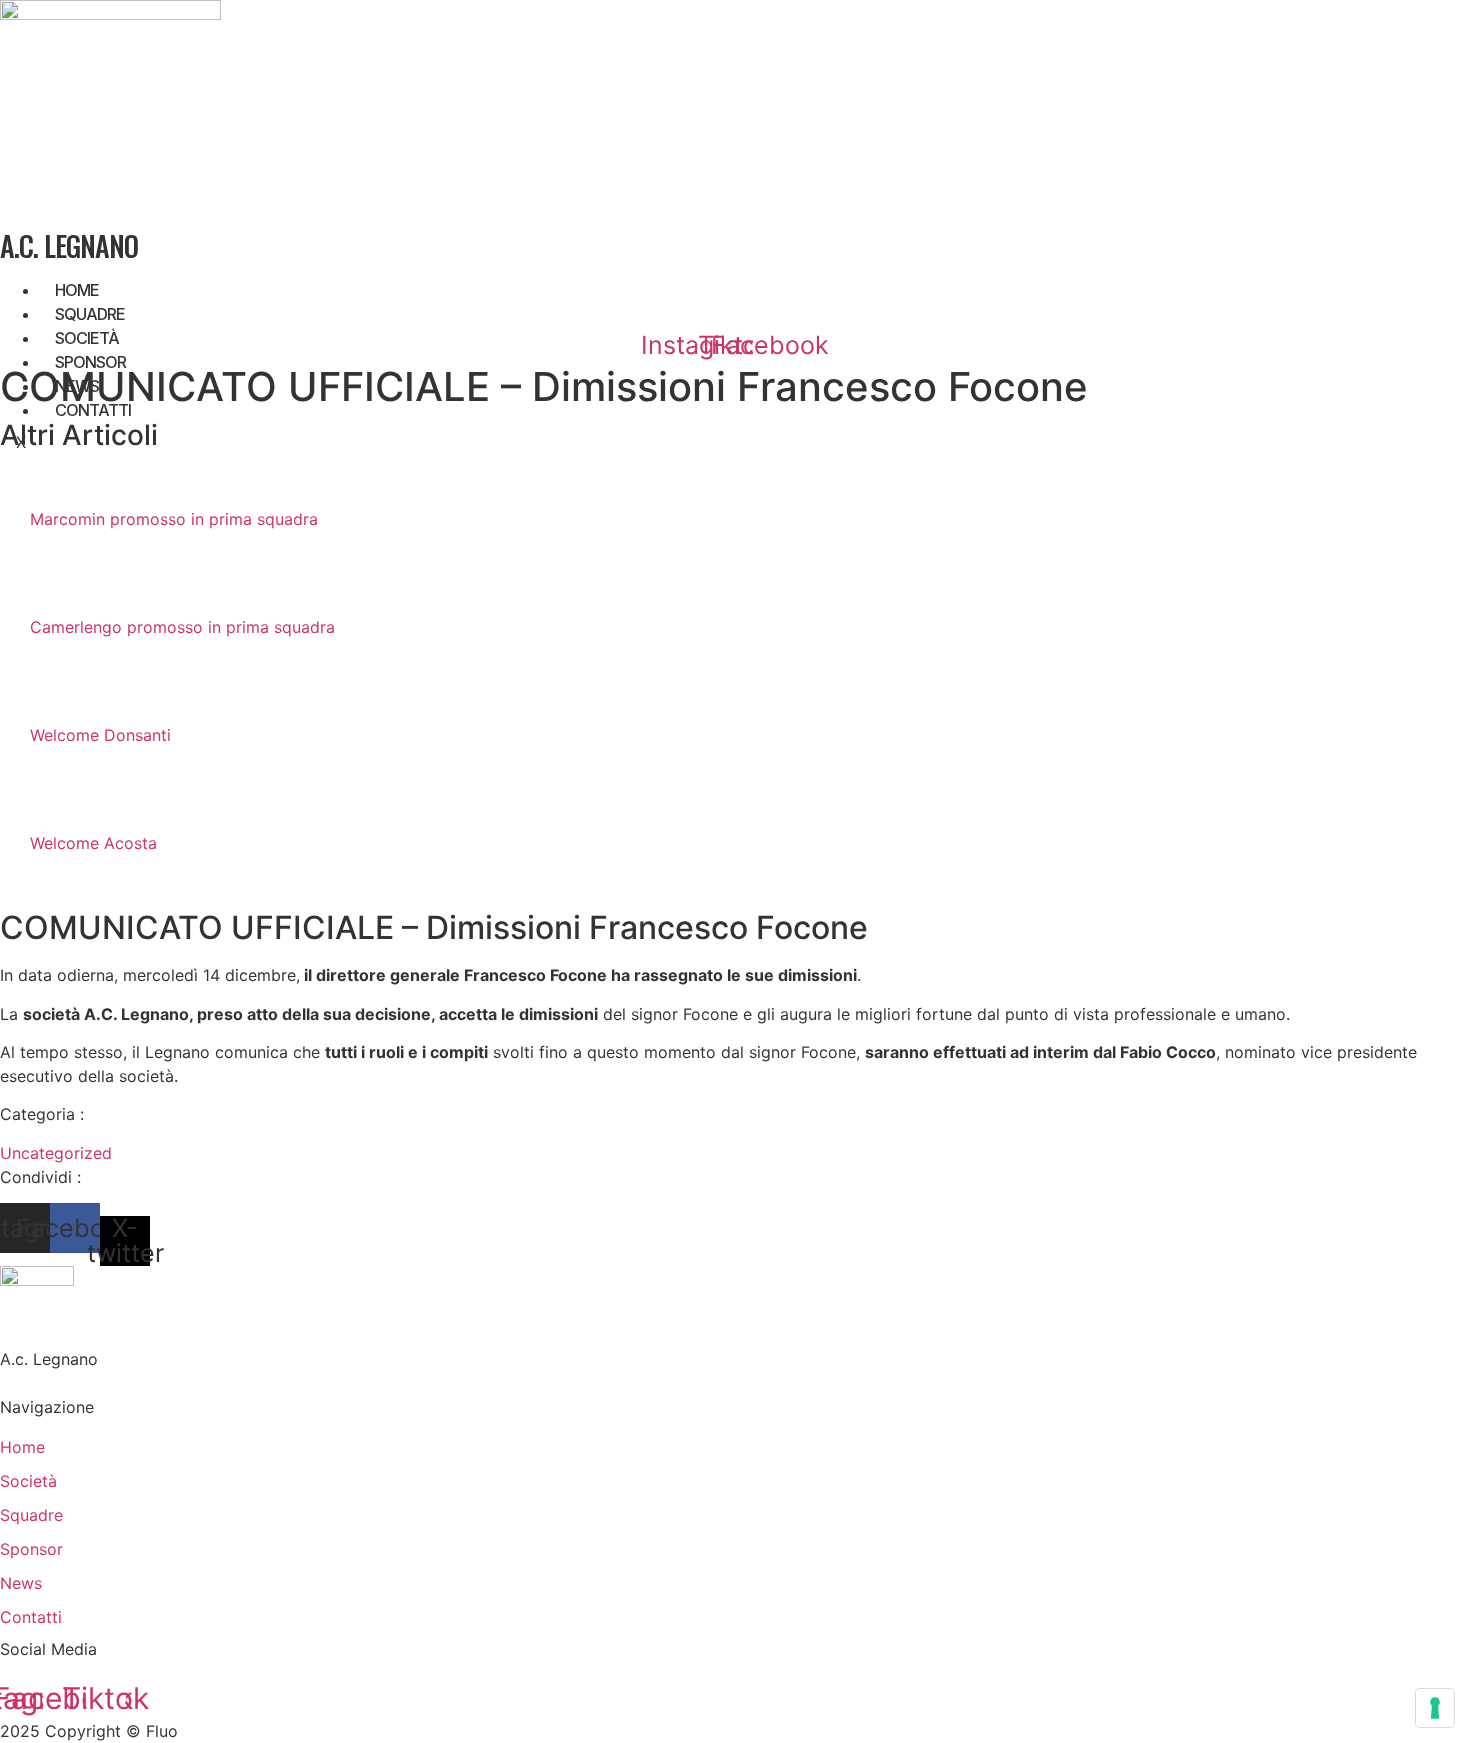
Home (77, 290)
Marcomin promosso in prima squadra (174, 519)
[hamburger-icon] (1454, 286)
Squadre (90, 314)
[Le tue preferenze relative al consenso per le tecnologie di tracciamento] (1435, 1708)
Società (87, 338)
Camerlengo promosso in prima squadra (182, 627)
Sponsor (90, 362)
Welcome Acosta (93, 843)
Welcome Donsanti (100, 735)
